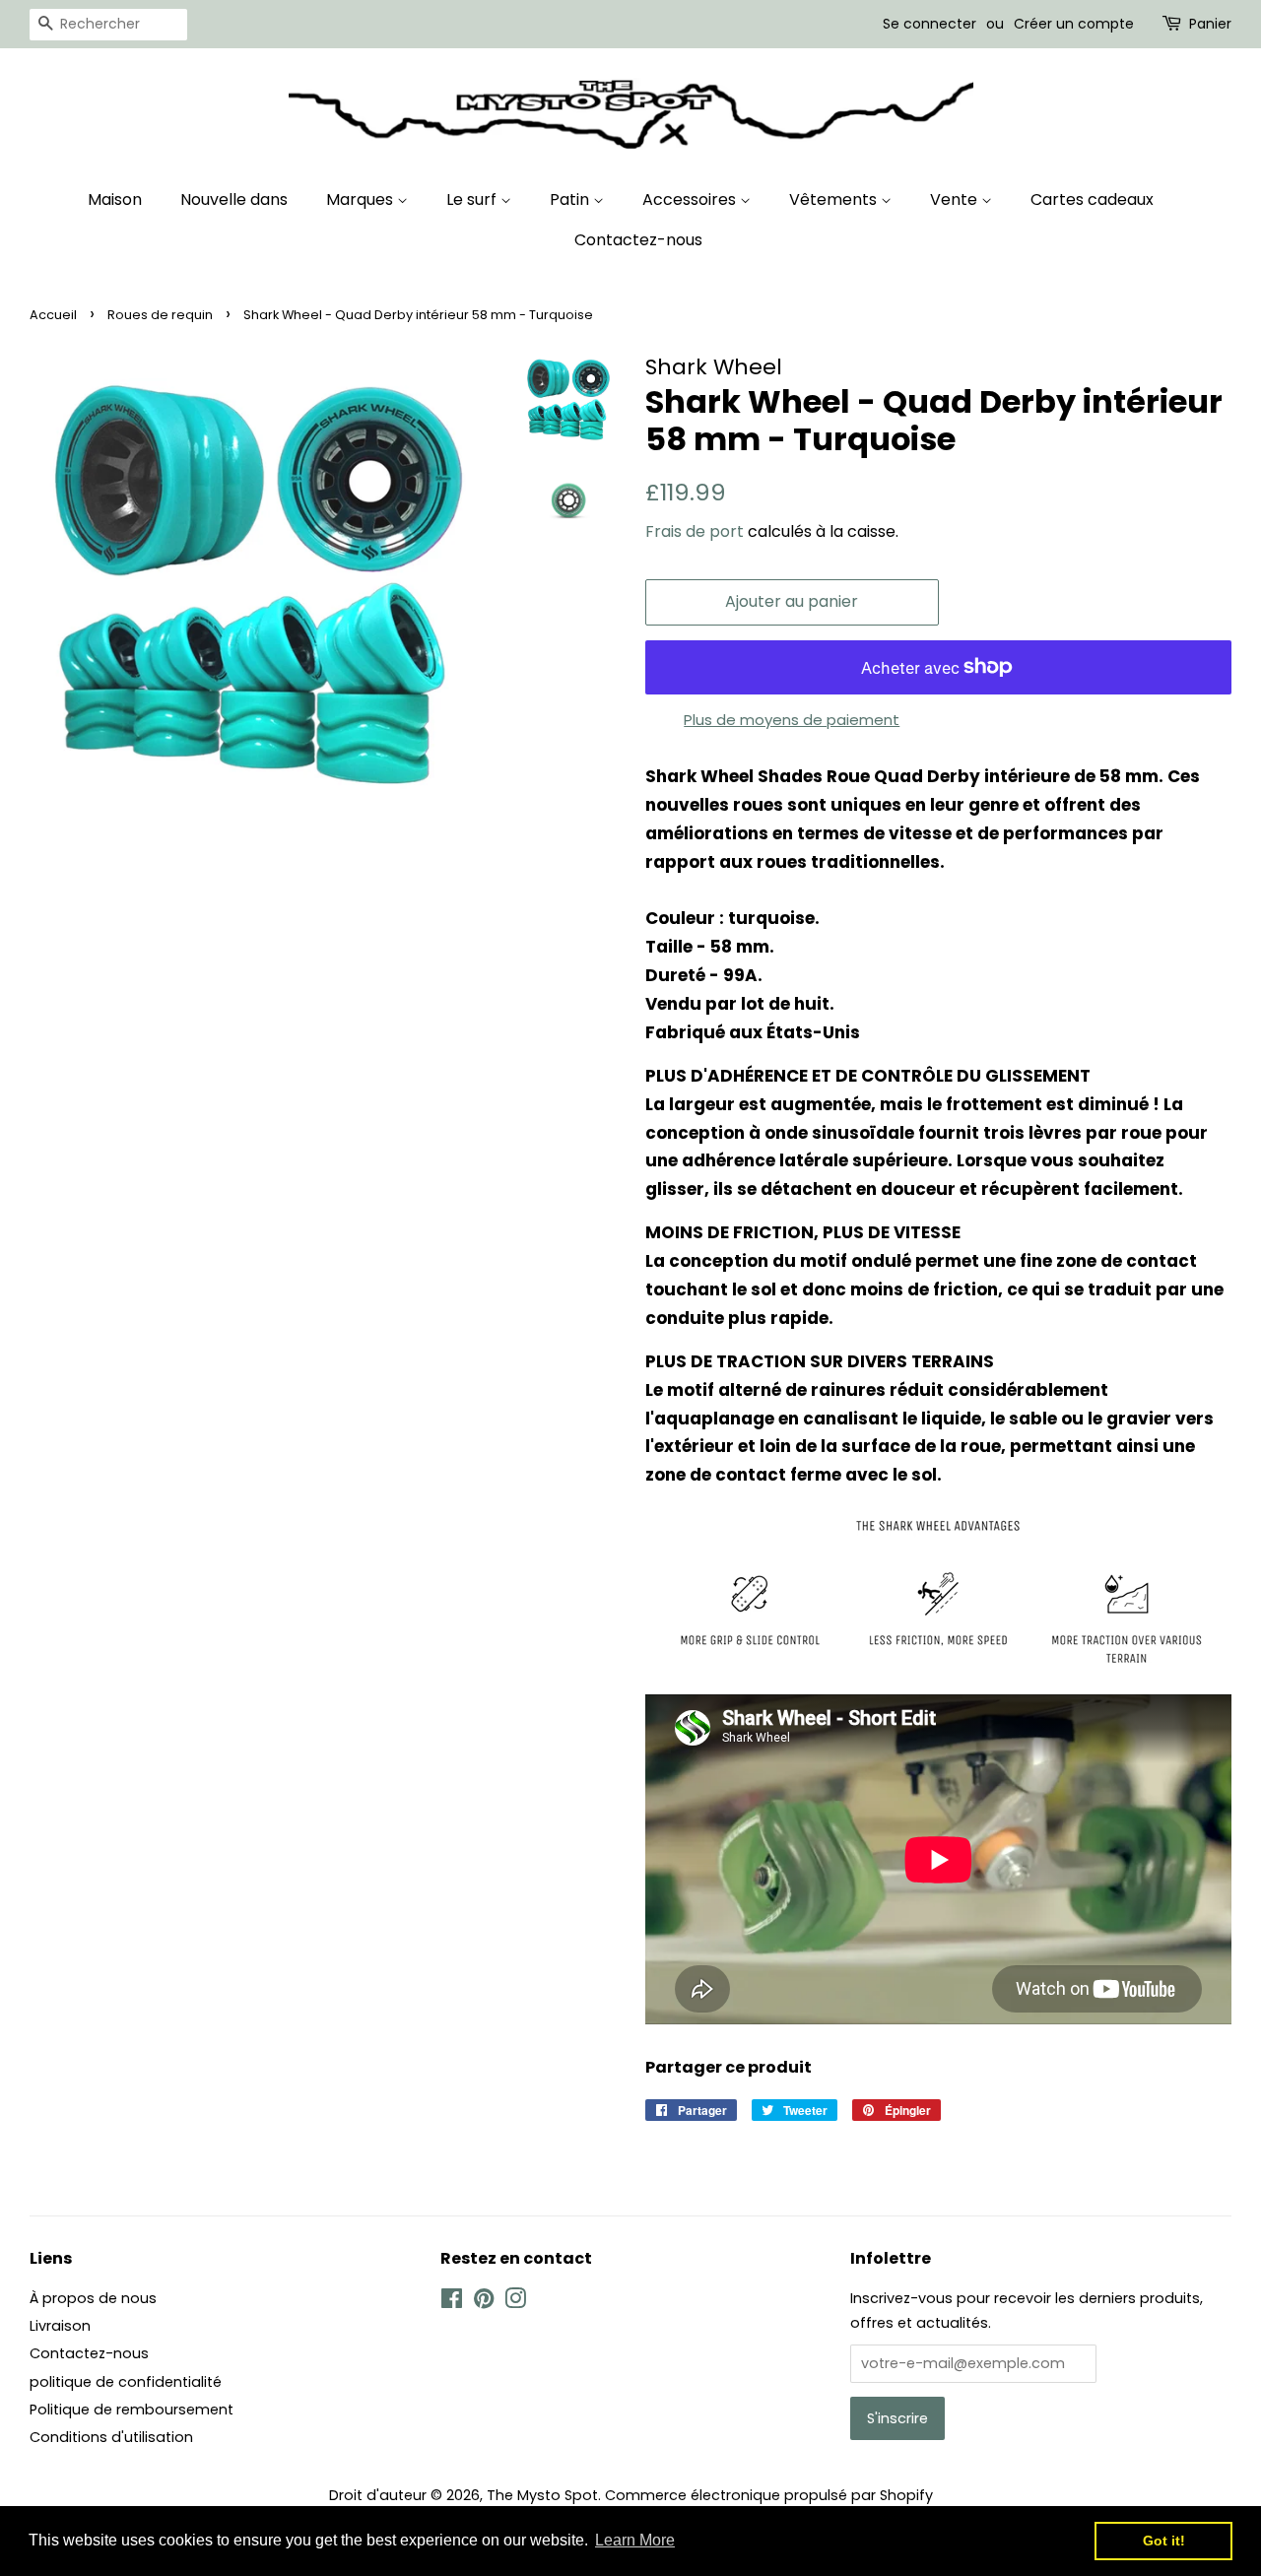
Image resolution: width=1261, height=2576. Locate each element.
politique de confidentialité (126, 2382)
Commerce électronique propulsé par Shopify (769, 2495)
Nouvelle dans (234, 199)
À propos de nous (93, 2298)
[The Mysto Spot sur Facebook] (452, 2302)
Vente (956, 199)
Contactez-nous (638, 240)
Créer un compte (1074, 24)
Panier (1210, 24)
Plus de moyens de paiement (792, 720)
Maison (115, 199)
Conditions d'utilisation (111, 2437)
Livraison (60, 2326)
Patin (571, 199)
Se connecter (929, 24)
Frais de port (695, 531)
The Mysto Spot (542, 2495)
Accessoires (691, 199)
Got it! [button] (1164, 2541)
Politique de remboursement (132, 2410)
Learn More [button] (635, 2540)
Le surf (473, 199)
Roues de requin (160, 315)
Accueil (53, 315)
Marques (362, 199)
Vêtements (835, 199)
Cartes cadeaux (1092, 199)
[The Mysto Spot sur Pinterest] (484, 2302)
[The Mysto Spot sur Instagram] (515, 2302)
